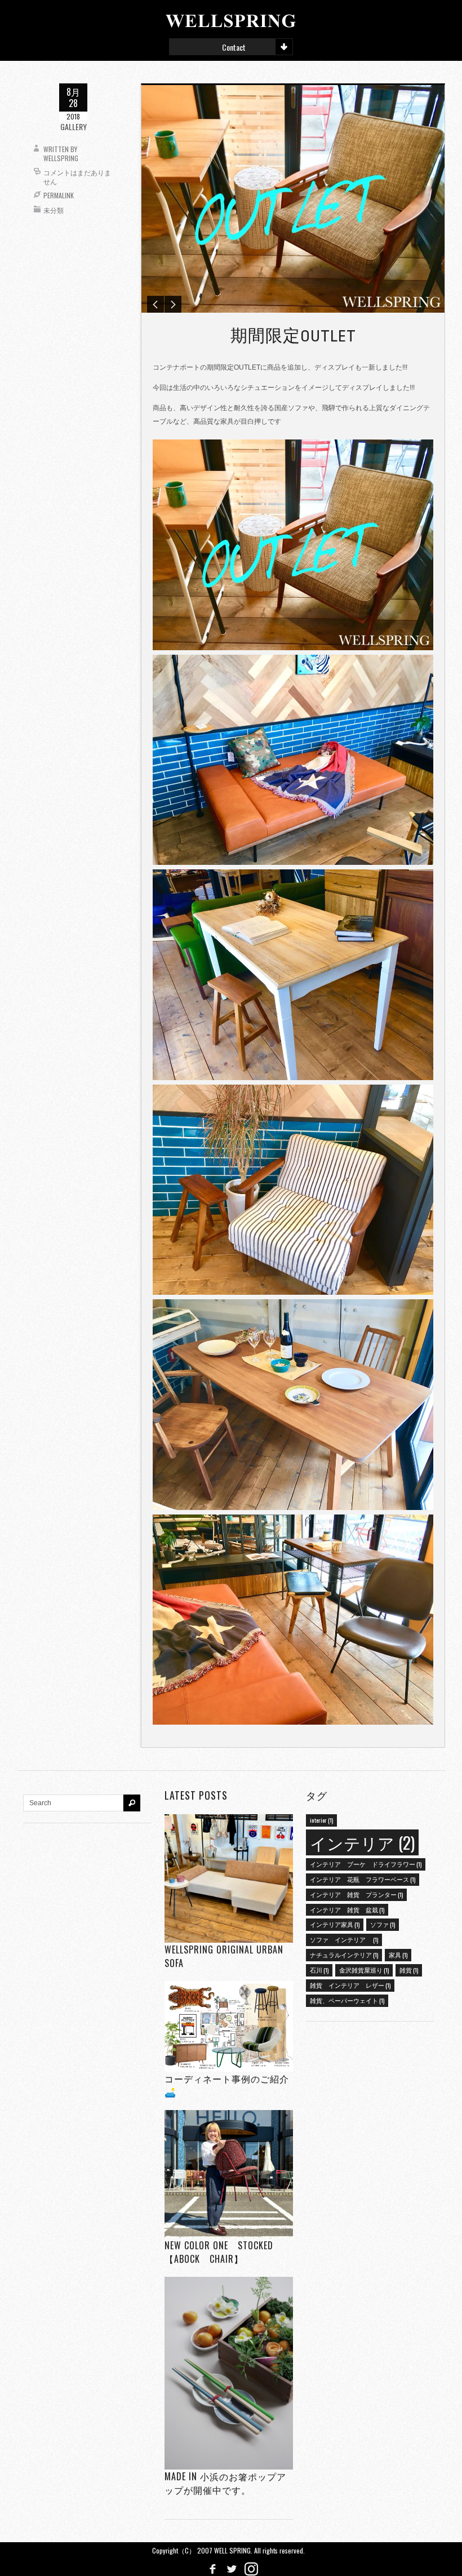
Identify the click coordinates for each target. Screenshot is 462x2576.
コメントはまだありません (77, 177)
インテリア (362, 1842)
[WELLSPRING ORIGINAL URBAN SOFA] (229, 1878)
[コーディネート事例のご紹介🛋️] (229, 2026)
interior (321, 1820)
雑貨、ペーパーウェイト (347, 2000)
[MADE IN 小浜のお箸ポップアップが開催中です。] (229, 2373)
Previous (156, 304)
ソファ (383, 1924)
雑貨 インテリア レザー (350, 1985)
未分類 (54, 210)
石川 (319, 1970)
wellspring (61, 158)
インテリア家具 (335, 1924)
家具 (398, 1955)
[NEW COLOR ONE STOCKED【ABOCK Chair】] (229, 2174)
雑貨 (409, 1970)
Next (173, 304)
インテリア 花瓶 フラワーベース (363, 1879)
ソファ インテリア (344, 1939)
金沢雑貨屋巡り (364, 1970)
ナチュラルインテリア (344, 1955)
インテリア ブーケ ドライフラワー (366, 1864)
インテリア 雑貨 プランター (356, 1894)
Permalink (59, 195)
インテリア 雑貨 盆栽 (347, 1909)
